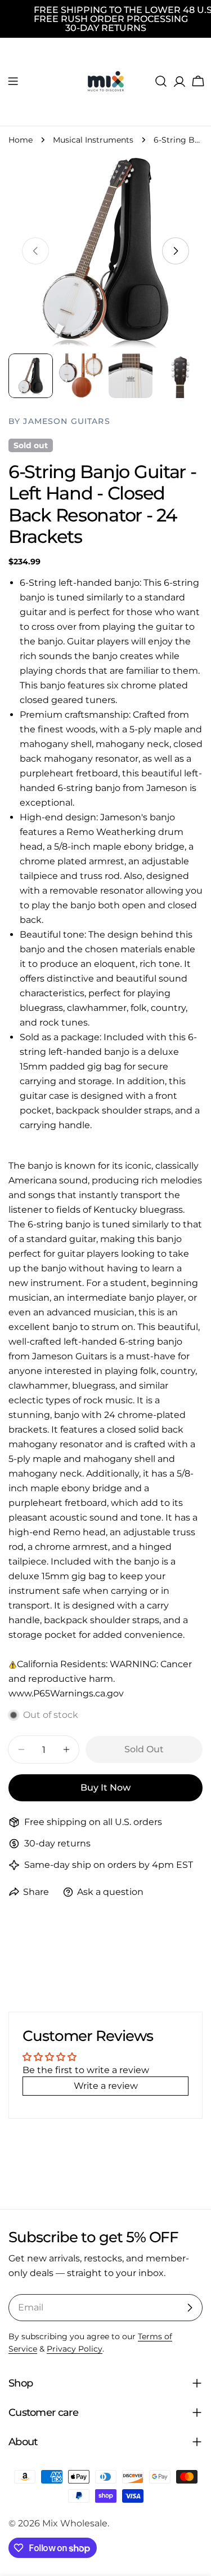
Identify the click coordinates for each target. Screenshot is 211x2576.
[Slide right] (176, 251)
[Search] (161, 81)
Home (21, 140)
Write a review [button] (106, 2086)
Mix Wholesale (75, 2523)
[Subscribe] (190, 2308)
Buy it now (105, 1788)
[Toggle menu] (13, 81)
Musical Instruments (93, 140)
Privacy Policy (75, 2349)
